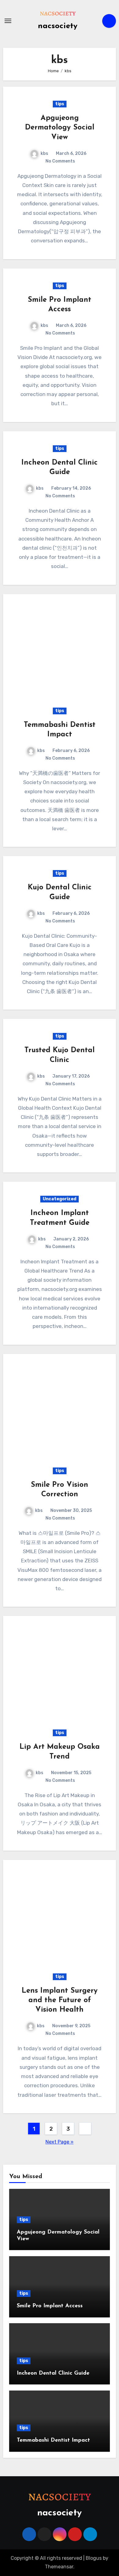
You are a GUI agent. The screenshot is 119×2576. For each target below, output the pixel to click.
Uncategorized (60, 1199)
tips (60, 104)
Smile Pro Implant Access (50, 2306)
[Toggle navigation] (8, 21)
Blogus (94, 2558)
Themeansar (59, 2567)
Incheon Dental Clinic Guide (53, 2373)
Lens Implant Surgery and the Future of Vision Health (60, 2000)
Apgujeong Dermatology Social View (60, 128)
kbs (44, 153)
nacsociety (58, 26)
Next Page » (60, 2142)
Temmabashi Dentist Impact (53, 2440)
